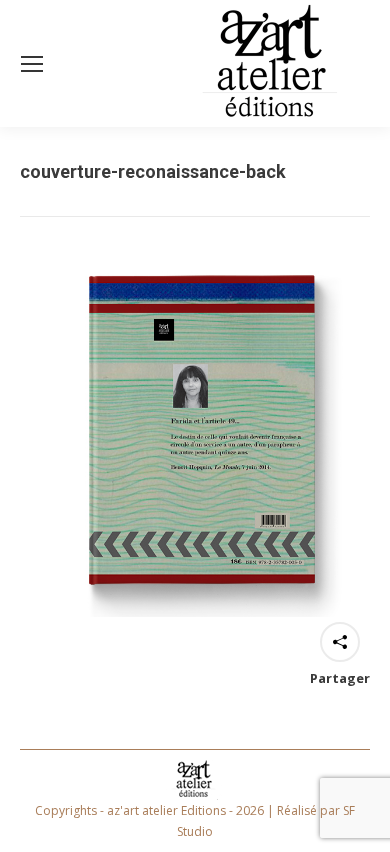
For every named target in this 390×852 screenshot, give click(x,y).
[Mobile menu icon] (32, 64)
